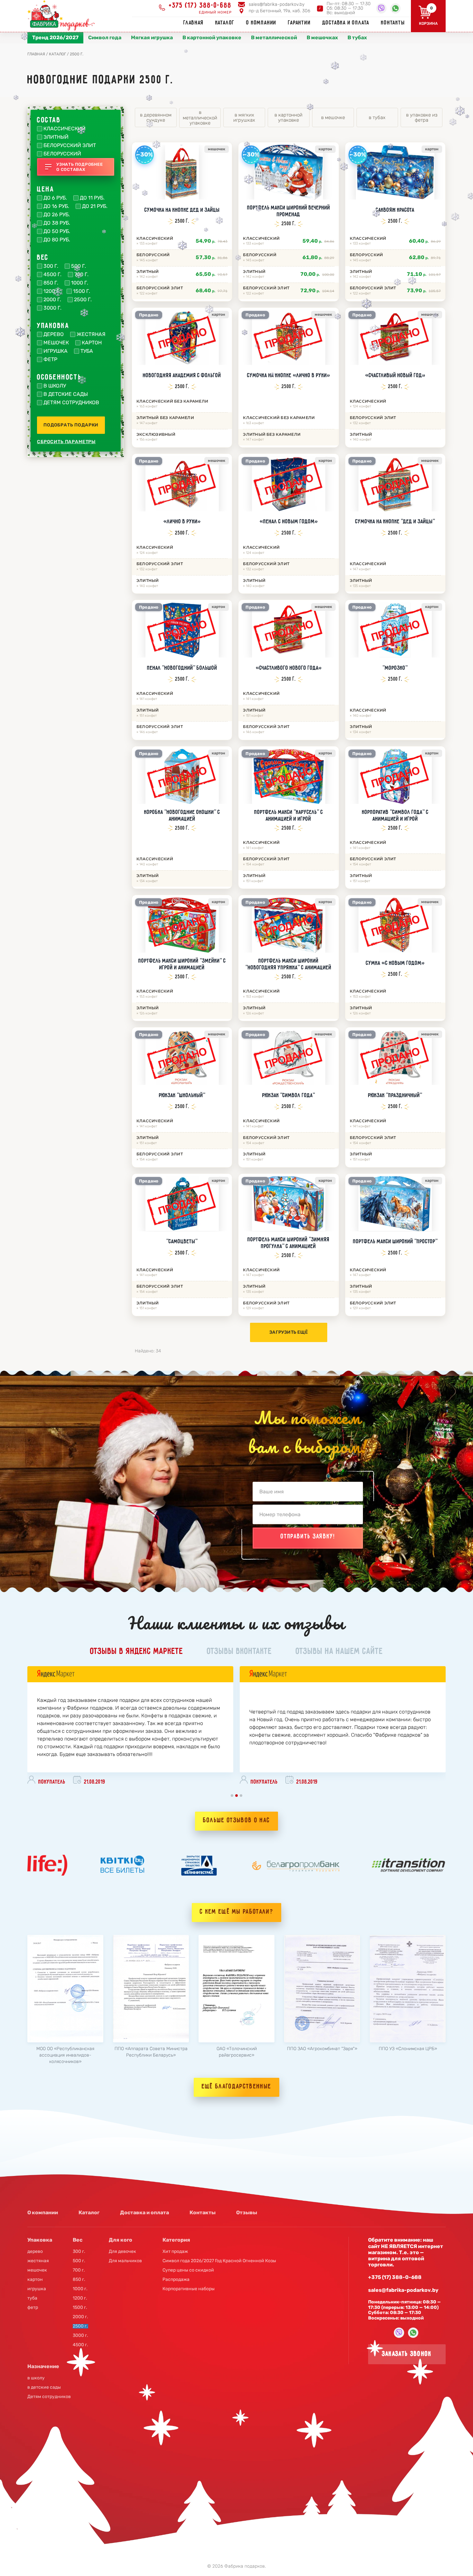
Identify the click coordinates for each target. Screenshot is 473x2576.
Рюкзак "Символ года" (289, 1096)
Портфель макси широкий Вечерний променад (289, 211)
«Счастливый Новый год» (395, 376)
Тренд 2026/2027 (55, 37)
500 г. (79, 266)
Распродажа (176, 2280)
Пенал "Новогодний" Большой (182, 668)
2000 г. (52, 300)
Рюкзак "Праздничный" (395, 1096)
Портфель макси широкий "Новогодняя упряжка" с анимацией (288, 964)
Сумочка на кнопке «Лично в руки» (288, 376)
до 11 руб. (92, 198)
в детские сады (66, 394)
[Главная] (63, 15)
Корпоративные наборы (189, 2289)
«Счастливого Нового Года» (289, 668)
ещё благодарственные (236, 2087)
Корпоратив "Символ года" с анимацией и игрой (395, 816)
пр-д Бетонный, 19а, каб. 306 (279, 11)
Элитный (56, 137)
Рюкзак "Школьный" (182, 1096)
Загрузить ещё (289, 1332)
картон (92, 343)
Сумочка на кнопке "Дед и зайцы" (395, 522)
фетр (50, 359)
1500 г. (82, 291)
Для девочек (122, 2252)
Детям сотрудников (71, 403)
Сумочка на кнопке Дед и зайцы (182, 210)
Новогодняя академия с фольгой (182, 376)
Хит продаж (175, 2252)
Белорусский (62, 154)
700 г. (81, 275)
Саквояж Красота (395, 210)
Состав (49, 120)
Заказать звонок (407, 2354)
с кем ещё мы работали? (236, 1912)
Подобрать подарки (71, 425)
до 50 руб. (57, 231)
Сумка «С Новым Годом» (395, 963)
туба (87, 351)
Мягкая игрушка (152, 37)
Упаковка (53, 326)
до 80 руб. (57, 240)
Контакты (393, 23)
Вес (43, 258)
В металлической (274, 37)
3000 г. (52, 308)
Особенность (59, 378)
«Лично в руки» (182, 522)
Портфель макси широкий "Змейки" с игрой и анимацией (182, 964)
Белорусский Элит (70, 145)
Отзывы (247, 2212)
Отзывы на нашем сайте (339, 1652)
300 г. (51, 266)
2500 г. (83, 300)
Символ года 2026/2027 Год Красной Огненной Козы (219, 2261)
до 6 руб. (55, 198)
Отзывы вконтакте (239, 1652)
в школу (55, 386)
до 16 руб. (56, 206)
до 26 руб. (57, 215)
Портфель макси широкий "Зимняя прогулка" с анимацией (288, 1243)
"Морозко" (395, 668)
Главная (194, 23)
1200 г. (52, 291)
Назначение (43, 2366)
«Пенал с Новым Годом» (289, 522)
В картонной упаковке (212, 37)
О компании (261, 23)
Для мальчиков (125, 2261)
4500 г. (52, 275)
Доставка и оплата (346, 23)
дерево (54, 334)
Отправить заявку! (308, 1537)
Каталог (225, 23)
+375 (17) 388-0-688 (200, 6)
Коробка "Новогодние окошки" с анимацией (182, 816)
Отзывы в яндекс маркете (137, 1652)
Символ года (105, 37)
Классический (65, 129)
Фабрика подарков (245, 2566)
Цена (46, 190)
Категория (176, 2240)
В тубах (357, 37)
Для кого (121, 2240)
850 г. (51, 283)
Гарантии (299, 23)
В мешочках (322, 37)
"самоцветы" (182, 1242)
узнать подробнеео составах (79, 167)
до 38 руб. (57, 223)
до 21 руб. (95, 206)
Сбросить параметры (66, 442)
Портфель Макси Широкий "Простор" (395, 1242)
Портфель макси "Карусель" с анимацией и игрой (289, 816)
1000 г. (80, 283)
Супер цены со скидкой (188, 2270)
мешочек (56, 343)
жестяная (91, 334)
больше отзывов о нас (236, 1820)
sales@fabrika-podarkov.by (277, 4)
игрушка (56, 351)
